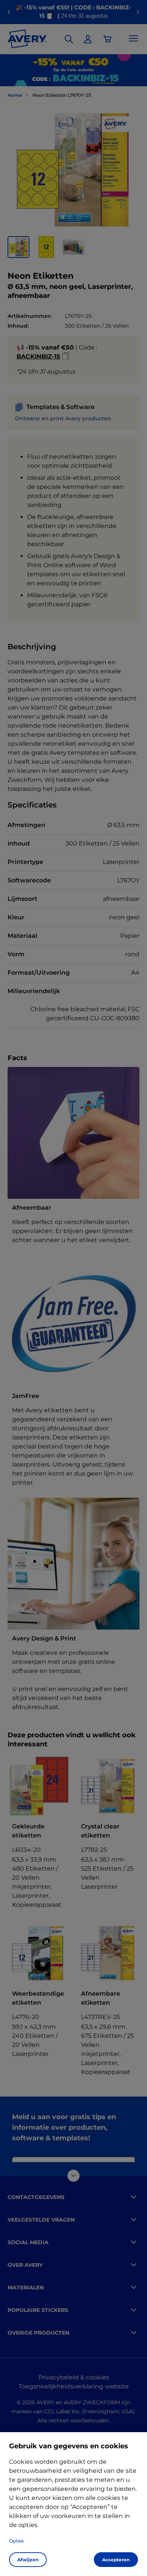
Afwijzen (28, 2560)
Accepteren (116, 2560)
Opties (16, 2541)
